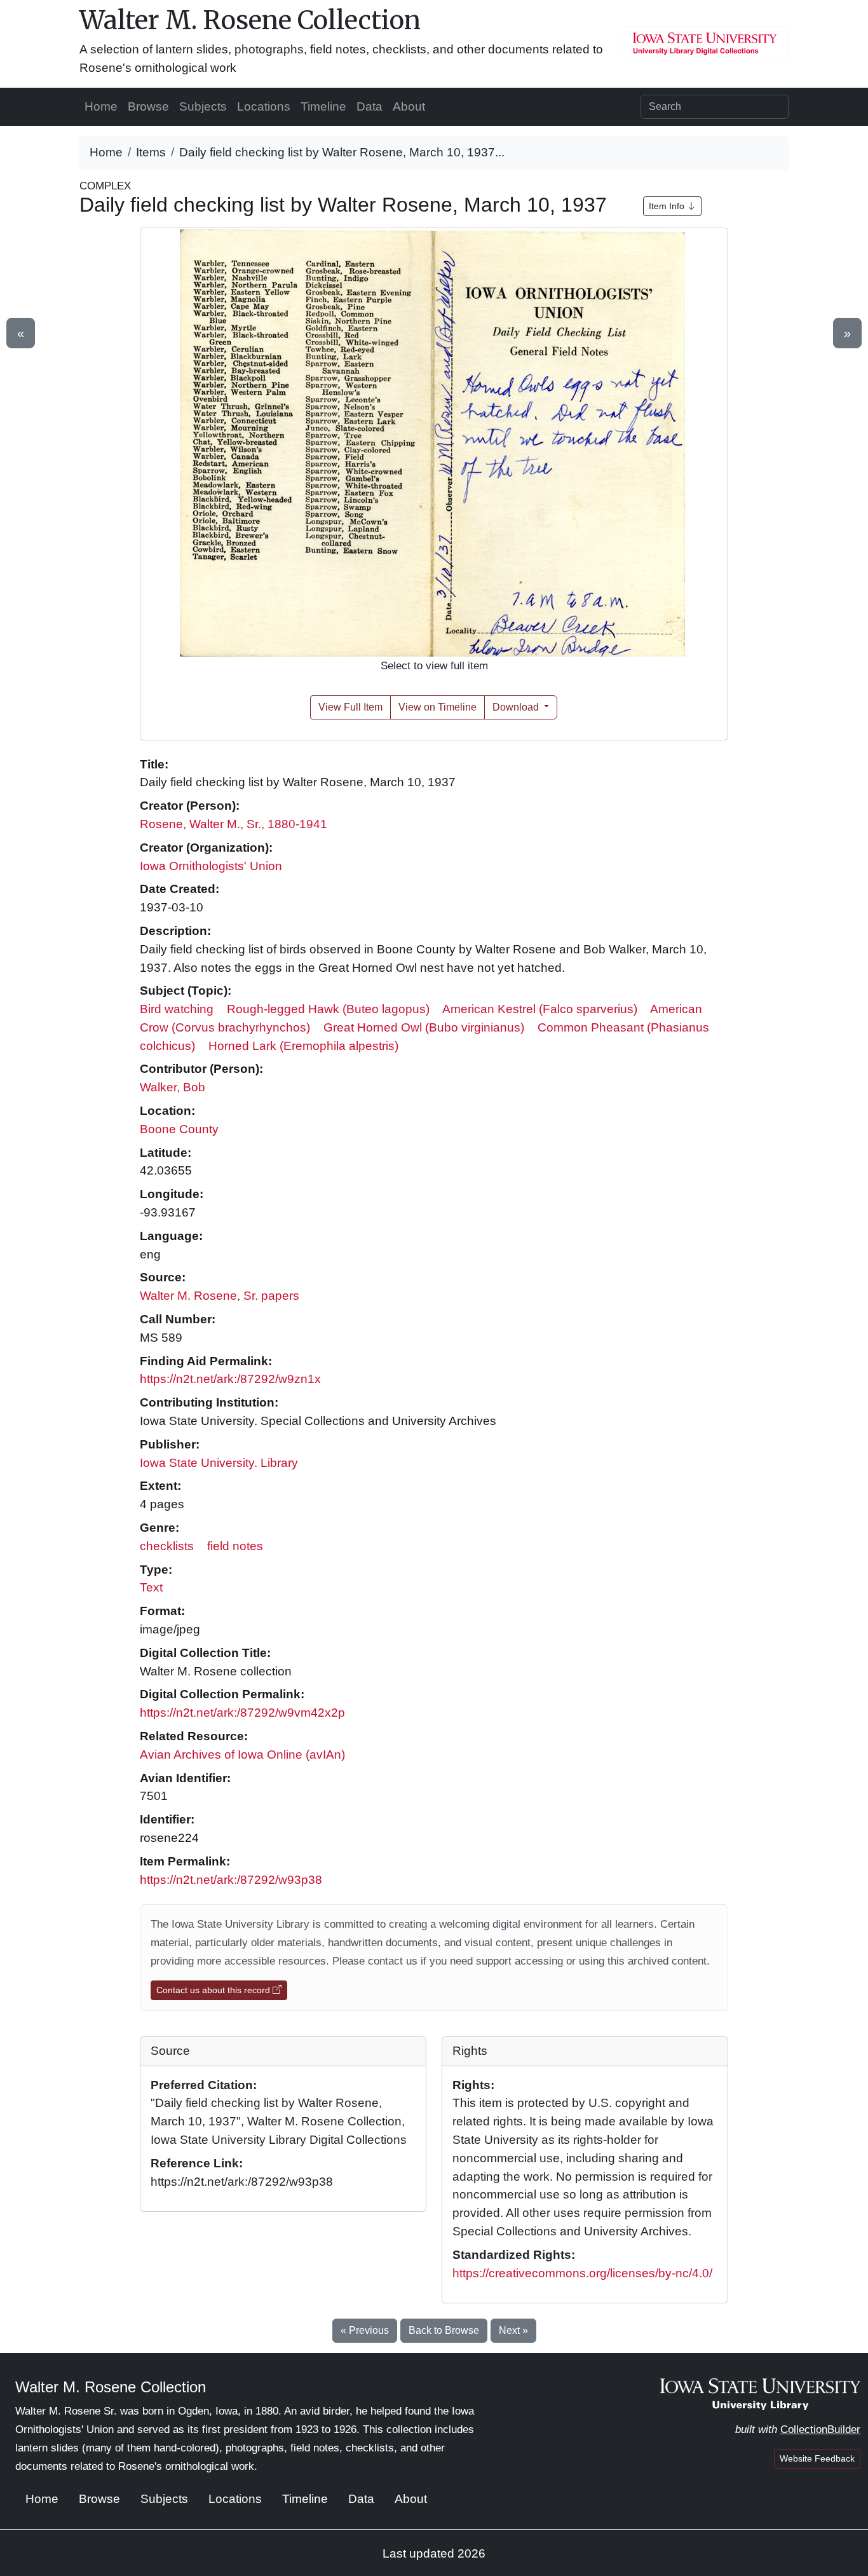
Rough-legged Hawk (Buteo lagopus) (328, 1009)
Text (151, 1587)
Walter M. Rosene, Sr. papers (220, 1296)
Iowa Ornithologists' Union (211, 866)
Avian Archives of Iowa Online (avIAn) (242, 1755)
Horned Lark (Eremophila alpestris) (303, 1046)
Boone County (179, 1129)
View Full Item (350, 707)
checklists (167, 1546)
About (409, 106)
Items (151, 152)
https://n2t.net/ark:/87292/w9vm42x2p (242, 1713)
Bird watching (177, 1009)
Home (101, 106)
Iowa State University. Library (219, 1463)
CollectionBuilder (820, 2429)
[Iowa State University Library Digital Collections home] (760, 2394)
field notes (235, 1546)
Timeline (323, 106)
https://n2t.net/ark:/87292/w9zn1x (230, 1379)
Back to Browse (444, 2330)
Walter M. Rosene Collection (250, 20)
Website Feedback (817, 2458)
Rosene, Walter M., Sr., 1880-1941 (234, 824)
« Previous (365, 2330)
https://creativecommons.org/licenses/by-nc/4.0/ (582, 2273)
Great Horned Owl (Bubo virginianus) (424, 1027)
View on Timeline (437, 707)
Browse (148, 106)
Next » (513, 2330)
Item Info (668, 206)
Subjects (203, 106)
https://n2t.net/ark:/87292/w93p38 (231, 1880)
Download (517, 707)
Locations (264, 106)
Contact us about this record (214, 1990)
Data (370, 106)
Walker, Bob (173, 1087)
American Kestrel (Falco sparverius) (540, 1009)
